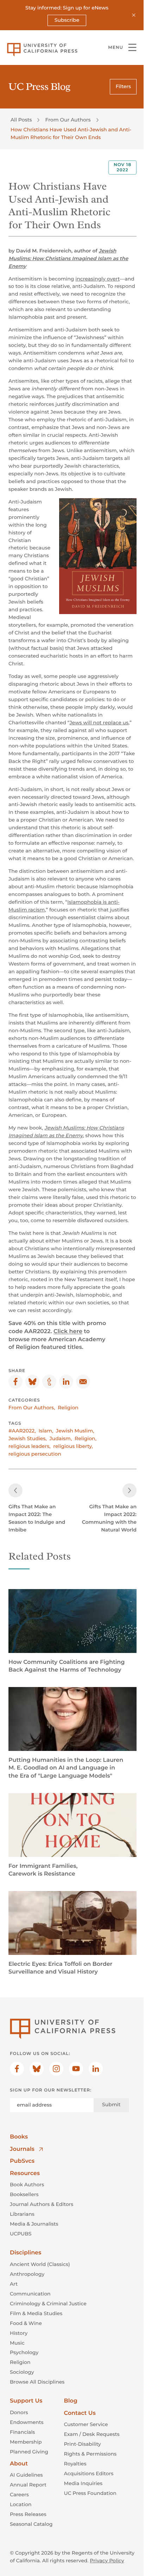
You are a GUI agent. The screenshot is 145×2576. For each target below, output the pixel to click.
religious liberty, (73, 1446)
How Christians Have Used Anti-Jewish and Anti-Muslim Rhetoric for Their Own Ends (71, 133)
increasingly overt (97, 279)
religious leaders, (29, 1446)
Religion (68, 1408)
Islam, (46, 1431)
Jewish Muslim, (75, 1431)
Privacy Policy (107, 2561)
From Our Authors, (32, 1408)
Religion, (86, 1438)
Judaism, (61, 1438)
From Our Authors (68, 120)
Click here (68, 1332)
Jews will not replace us (99, 723)
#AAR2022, (22, 1431)
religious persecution (35, 1454)
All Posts (21, 120)
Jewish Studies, (28, 1438)
